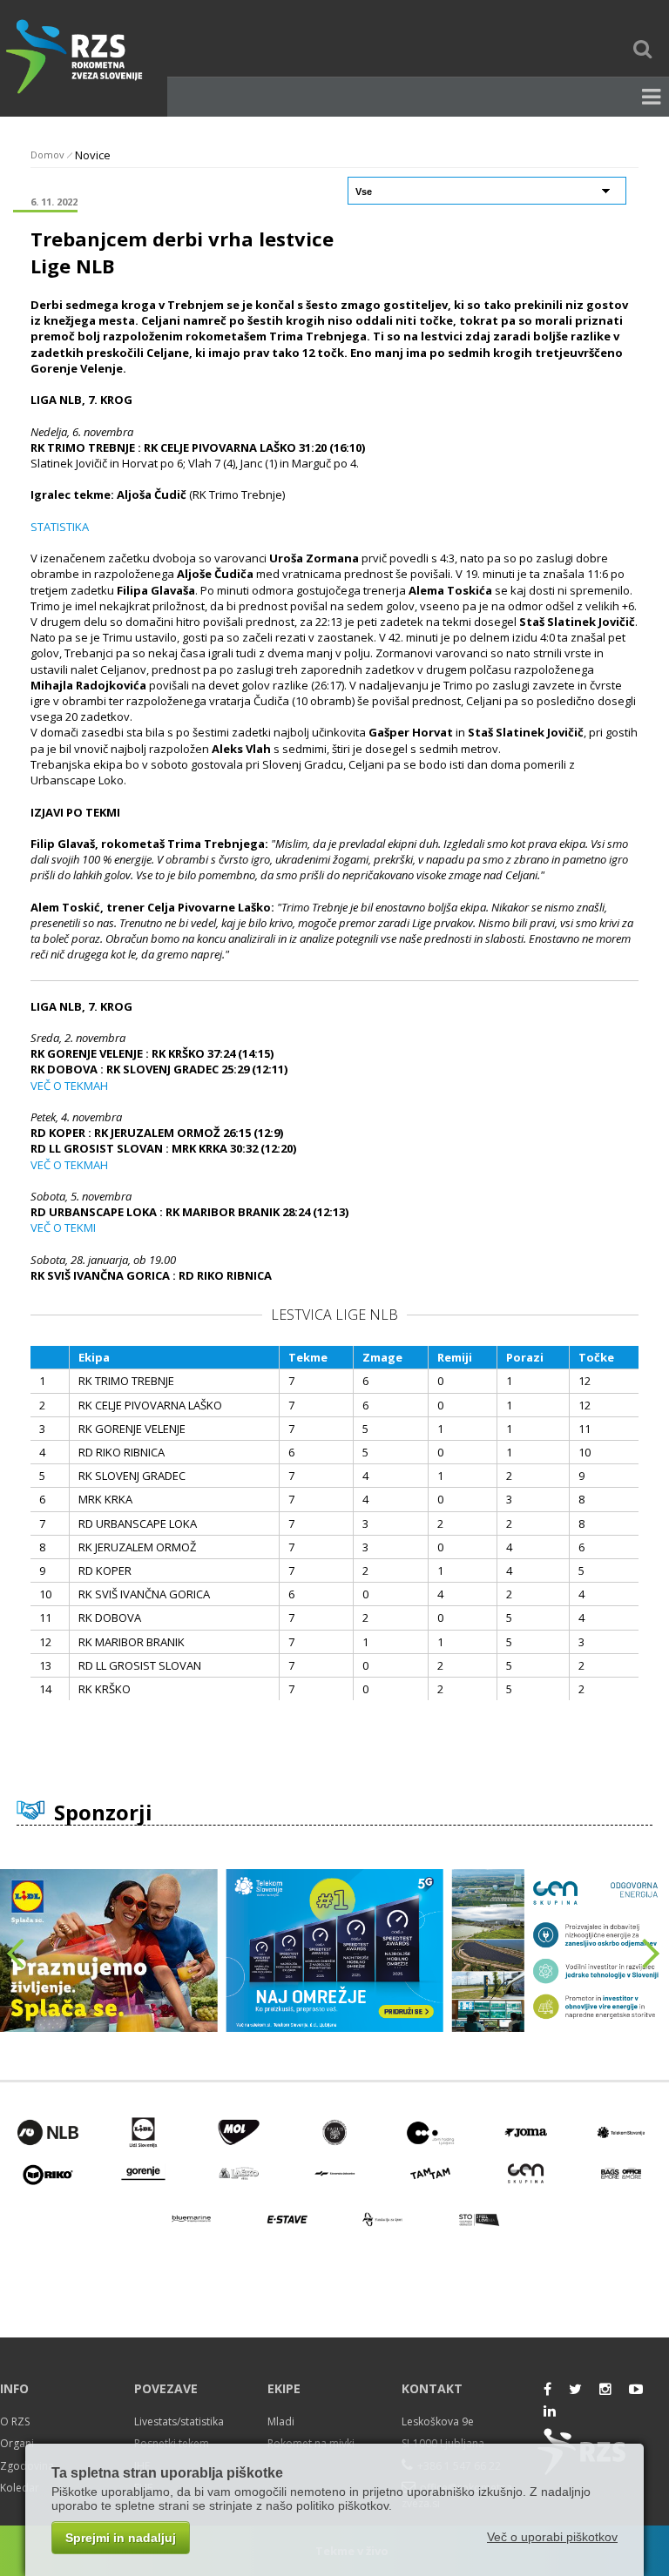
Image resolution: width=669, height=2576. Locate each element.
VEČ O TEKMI (63, 1227)
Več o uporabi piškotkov (552, 2537)
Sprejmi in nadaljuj (121, 2538)
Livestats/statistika (179, 2421)
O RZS (15, 2421)
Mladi (281, 2421)
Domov (47, 155)
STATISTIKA (60, 527)
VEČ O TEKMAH (69, 1086)
